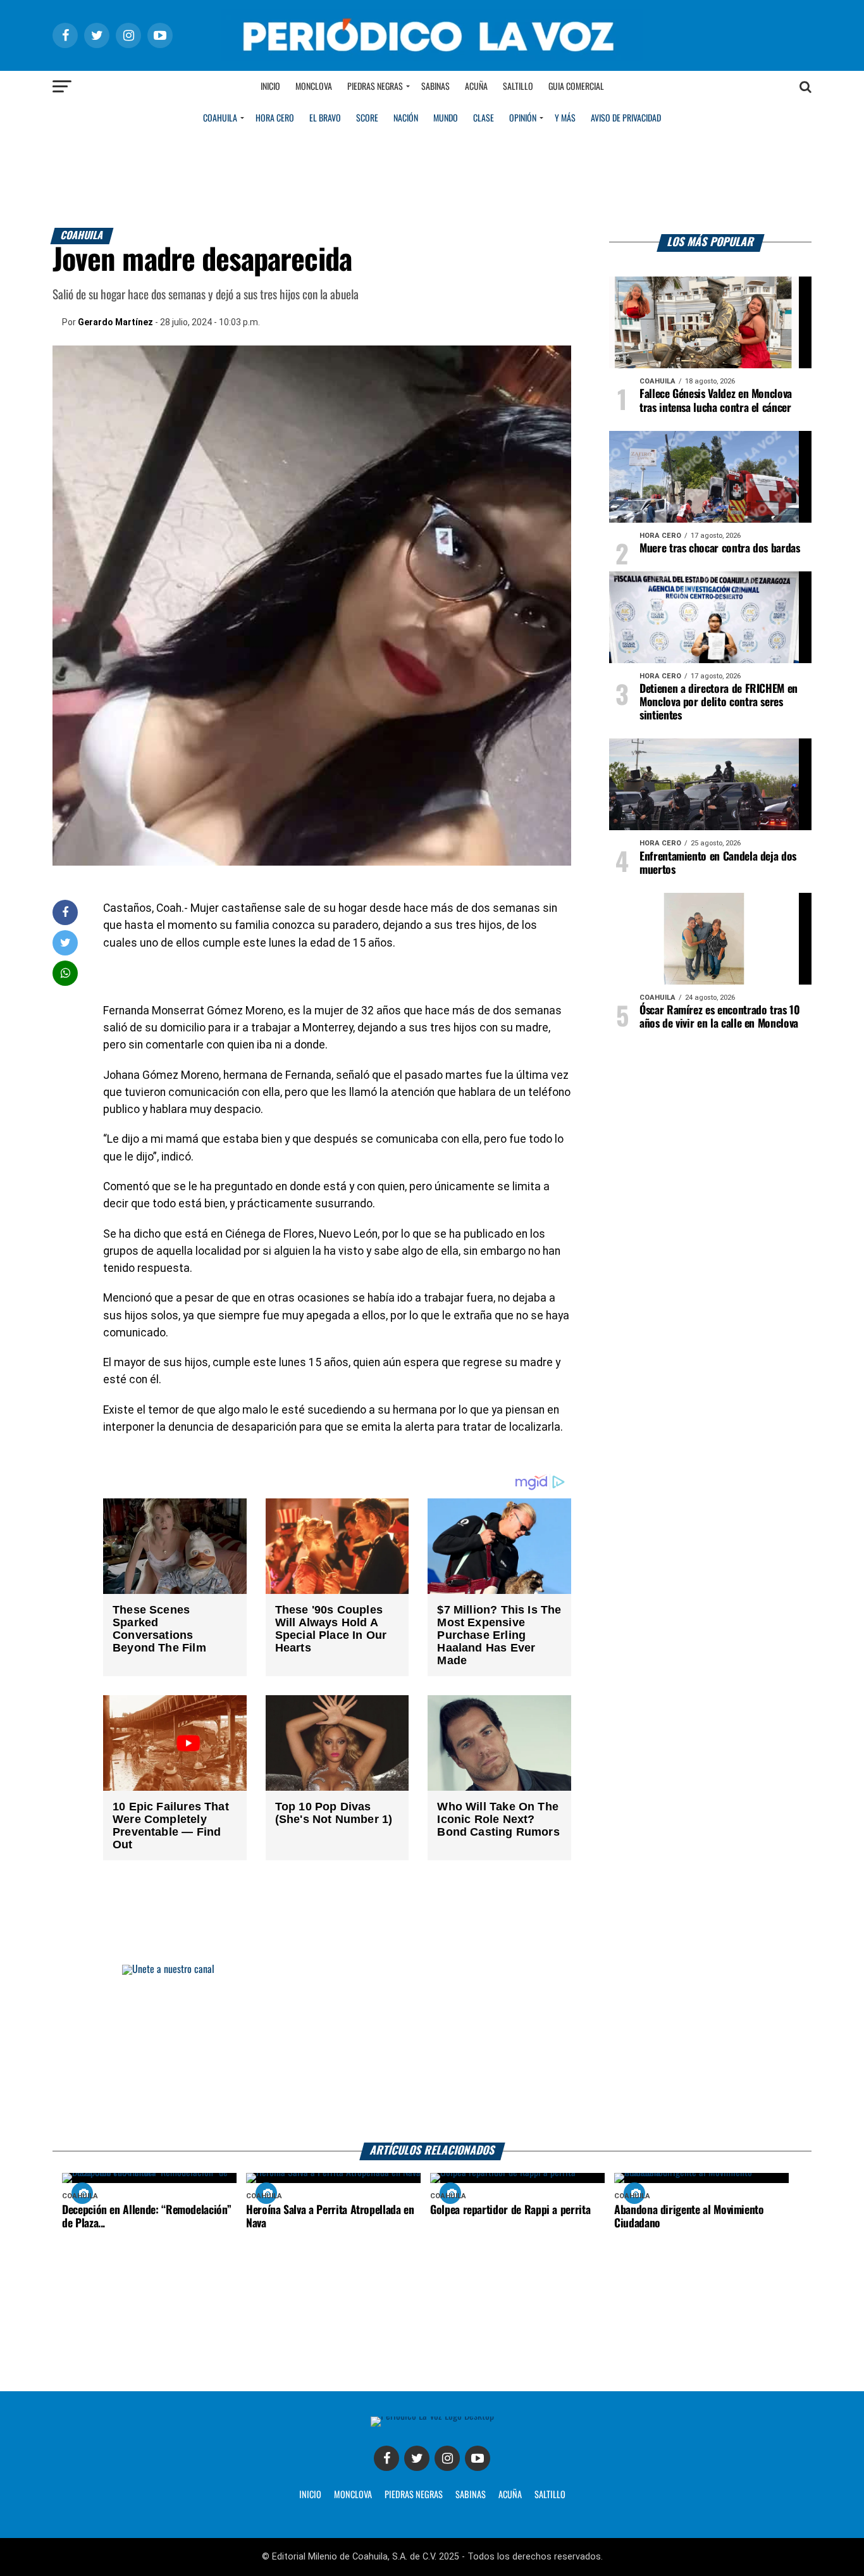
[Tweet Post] (65, 943)
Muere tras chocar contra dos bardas (720, 549)
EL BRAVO (325, 118)
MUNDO (446, 118)
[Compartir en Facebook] (65, 912)
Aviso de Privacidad (626, 118)
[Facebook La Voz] (386, 2458)
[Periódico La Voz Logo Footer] (432, 2416)
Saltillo (518, 87)
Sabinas (435, 87)
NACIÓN (406, 118)
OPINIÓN (523, 118)
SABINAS (471, 2495)
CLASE (484, 118)
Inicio (270, 87)
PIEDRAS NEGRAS (414, 2495)
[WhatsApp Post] (65, 973)
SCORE (367, 118)
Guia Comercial (576, 87)
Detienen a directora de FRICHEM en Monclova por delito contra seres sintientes (719, 702)
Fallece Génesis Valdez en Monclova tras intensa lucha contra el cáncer (716, 401)
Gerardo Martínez (115, 322)
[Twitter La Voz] (417, 2458)
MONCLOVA (353, 2495)
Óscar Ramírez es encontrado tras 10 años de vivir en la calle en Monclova (720, 1017)
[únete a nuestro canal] (432, 2054)
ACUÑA (510, 2495)
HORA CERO (275, 118)
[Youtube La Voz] (478, 2458)
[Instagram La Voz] (447, 2458)
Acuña (476, 87)
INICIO (310, 2495)
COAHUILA (220, 118)
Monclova (314, 87)
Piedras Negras (375, 87)
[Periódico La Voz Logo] (432, 58)
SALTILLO (550, 2495)
